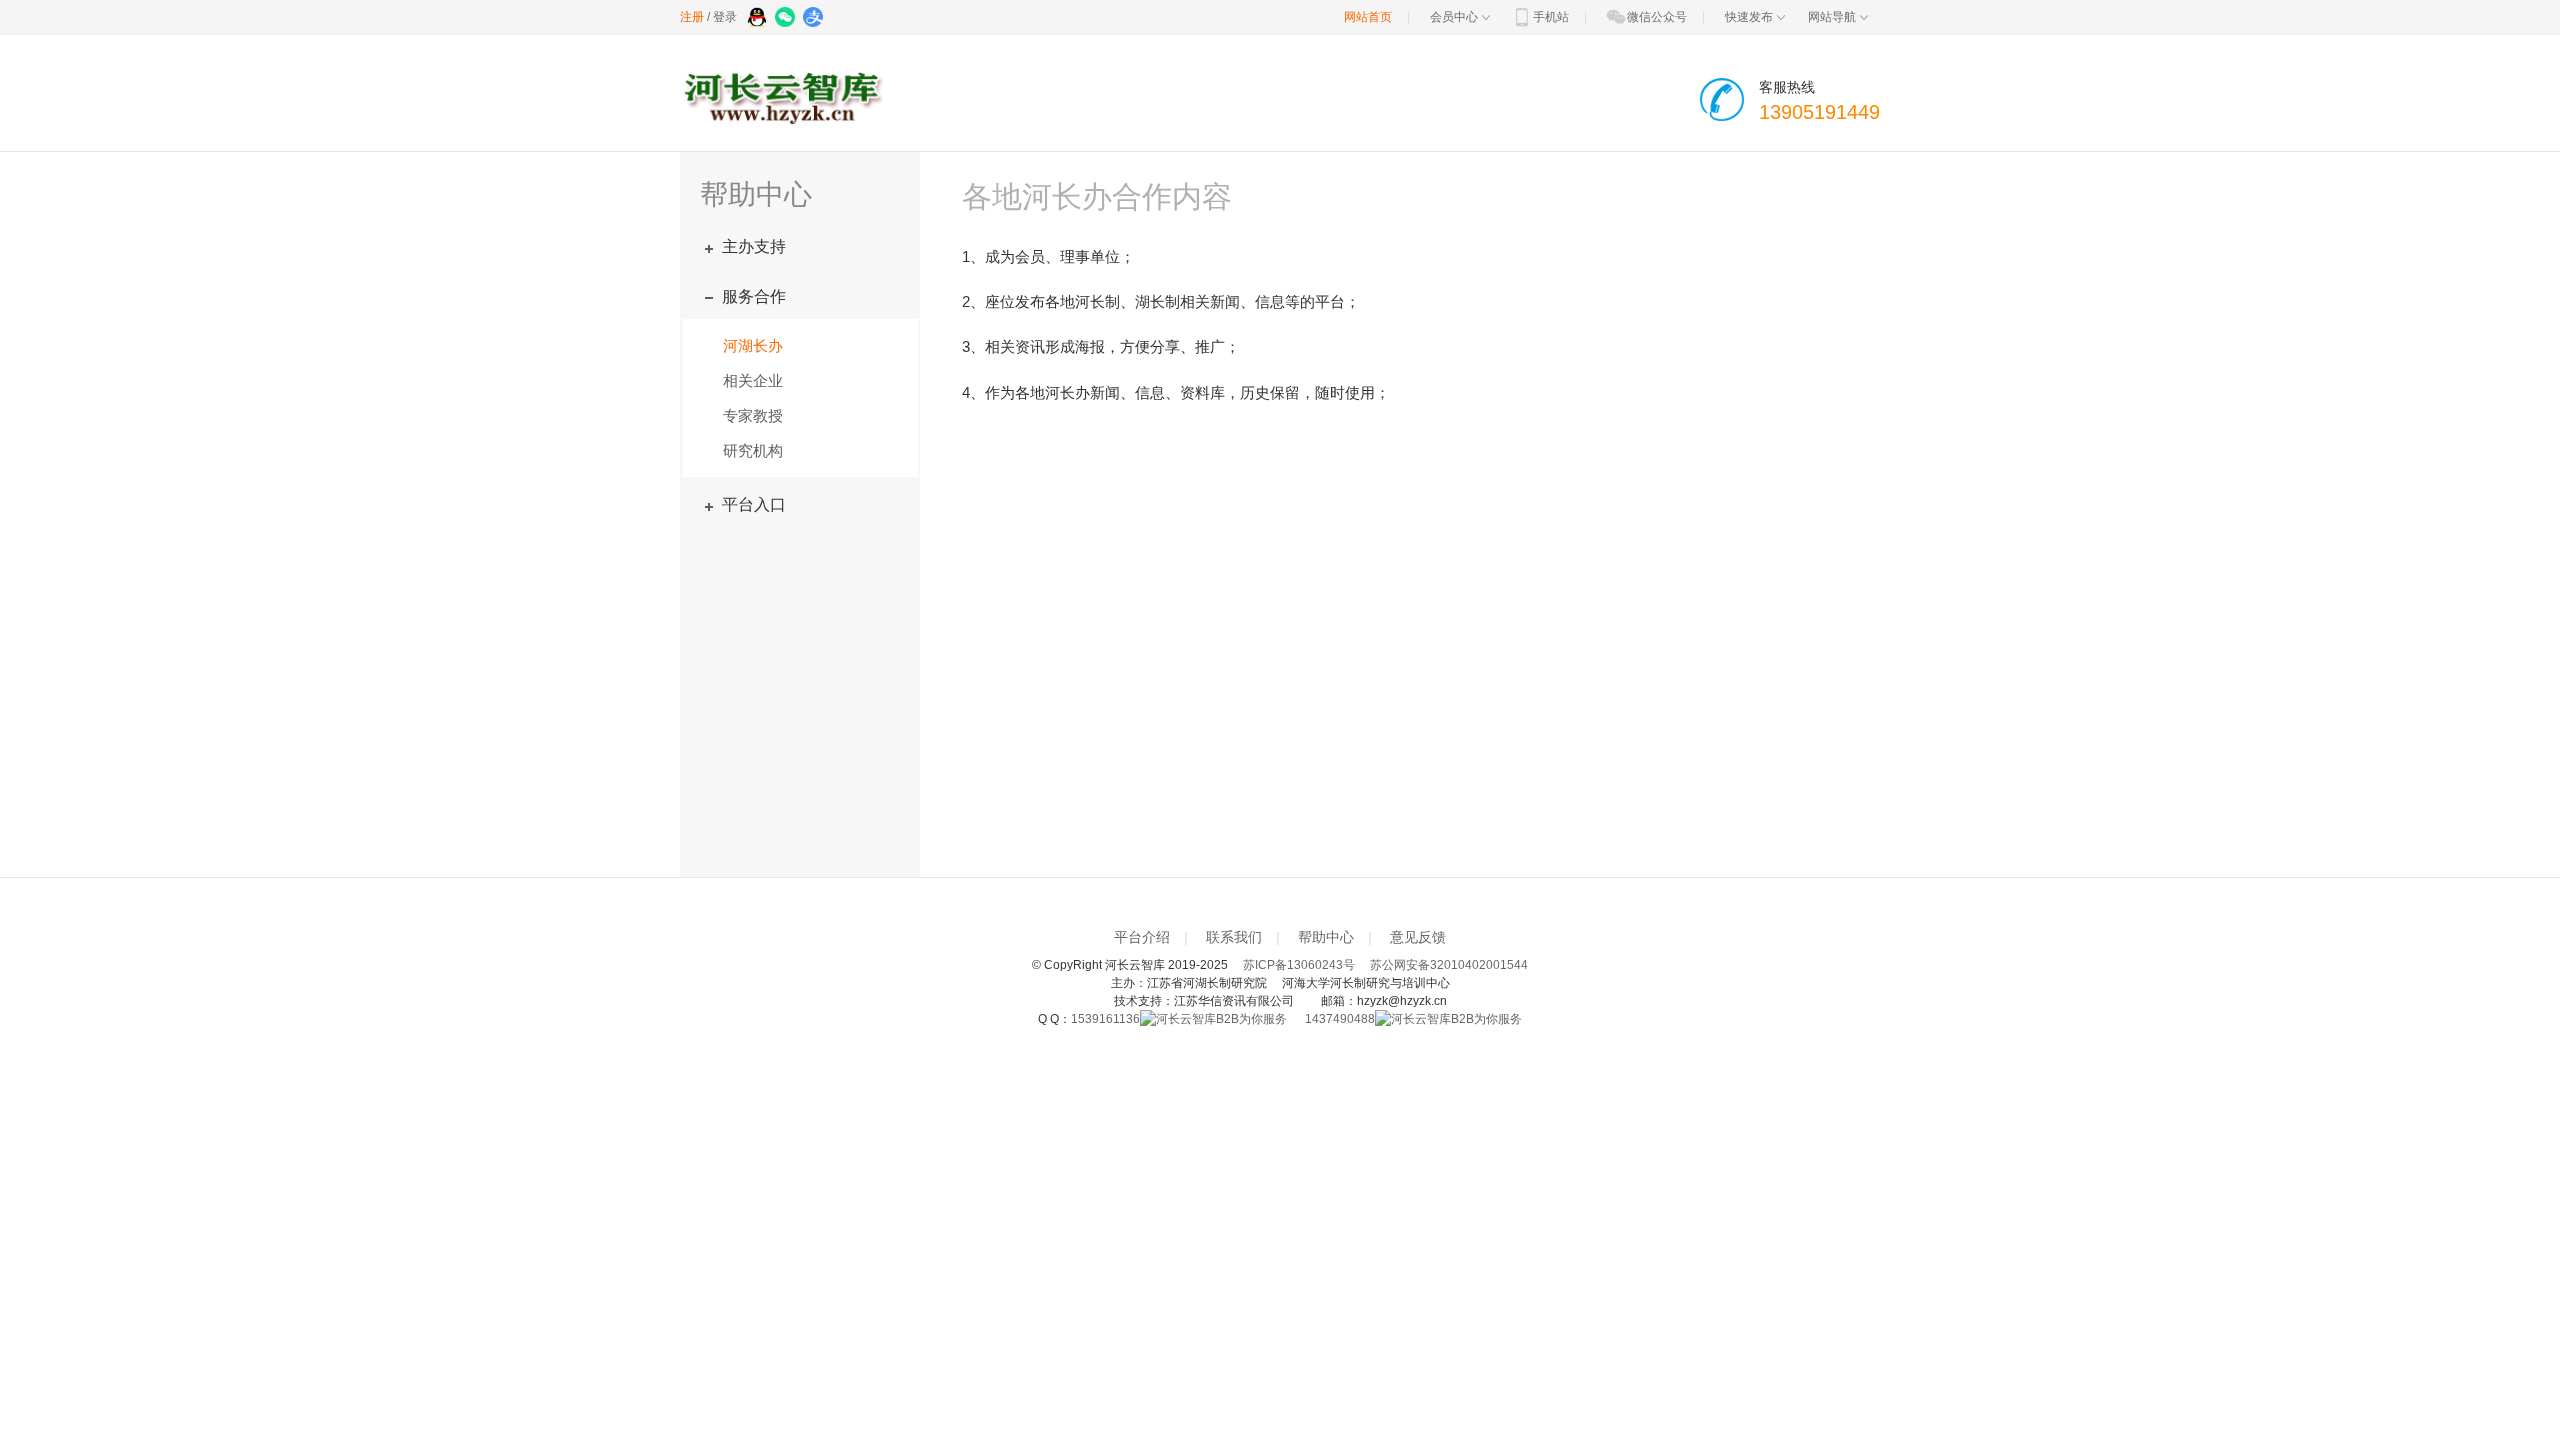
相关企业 (753, 380)
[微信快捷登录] (786, 19)
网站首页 (1368, 17)
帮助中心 (1326, 937)
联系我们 (1234, 937)
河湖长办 (753, 345)
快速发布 (1749, 17)
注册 (692, 17)
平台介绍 (1142, 937)
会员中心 (1454, 17)
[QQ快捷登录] (758, 19)
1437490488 (1340, 1019)
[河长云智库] (786, 100)
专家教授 (753, 415)
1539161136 (1105, 1019)
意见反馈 (1418, 937)
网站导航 (1832, 17)
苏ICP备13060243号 (1299, 965)
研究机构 (753, 450)
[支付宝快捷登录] (814, 19)
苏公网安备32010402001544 (1449, 965)
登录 (725, 17)
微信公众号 (1657, 17)
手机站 (1551, 17)
